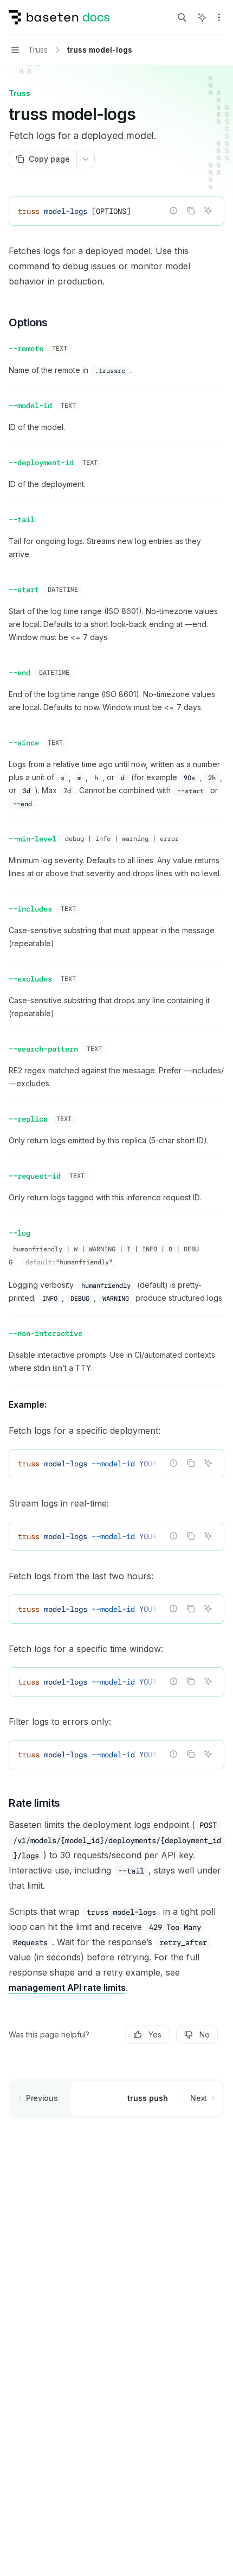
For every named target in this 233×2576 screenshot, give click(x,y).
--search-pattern (43, 1049)
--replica (28, 1119)
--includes (30, 909)
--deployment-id (41, 463)
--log (20, 1233)
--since (24, 743)
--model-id (30, 406)
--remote (26, 349)
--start (24, 590)
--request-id (35, 1176)
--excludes (30, 979)
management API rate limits (67, 1988)
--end (20, 673)
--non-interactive (46, 1333)
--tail (22, 520)
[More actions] (219, 17)
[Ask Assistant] (208, 211)
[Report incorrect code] (173, 211)
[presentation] (116, 1464)
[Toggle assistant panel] (202, 17)
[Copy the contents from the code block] (191, 211)
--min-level (33, 839)
